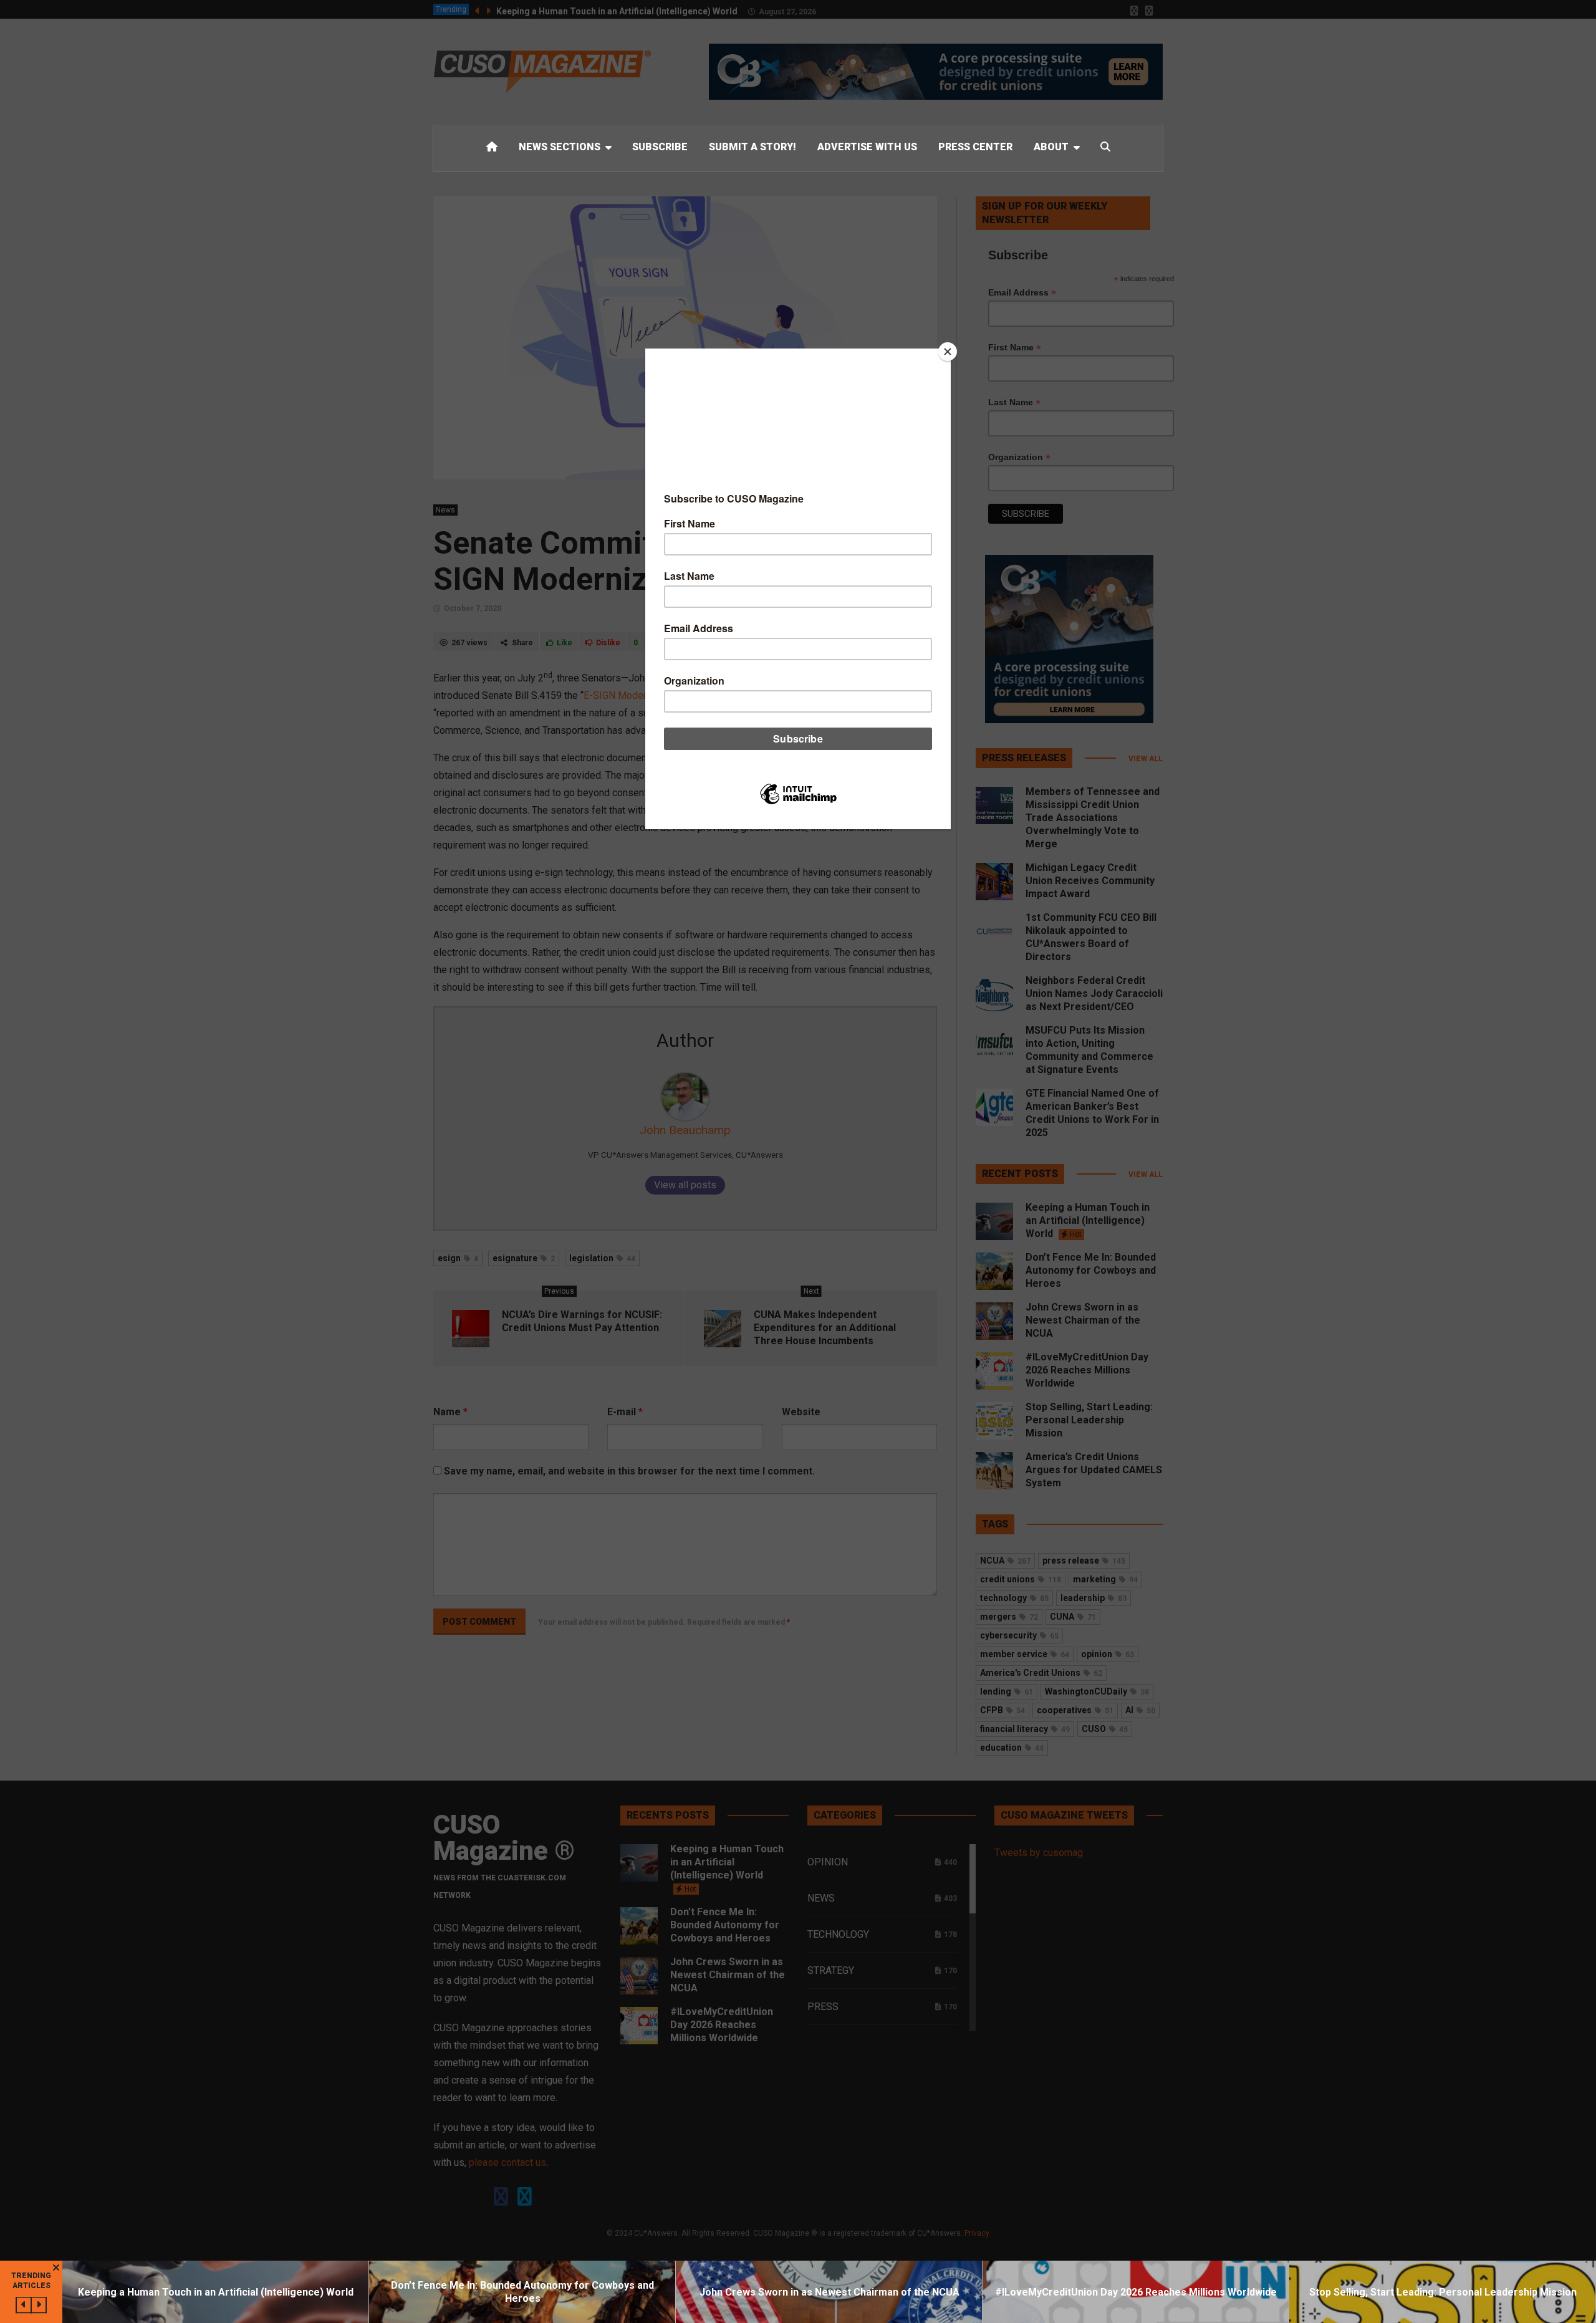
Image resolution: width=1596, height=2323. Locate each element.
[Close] (948, 352)
